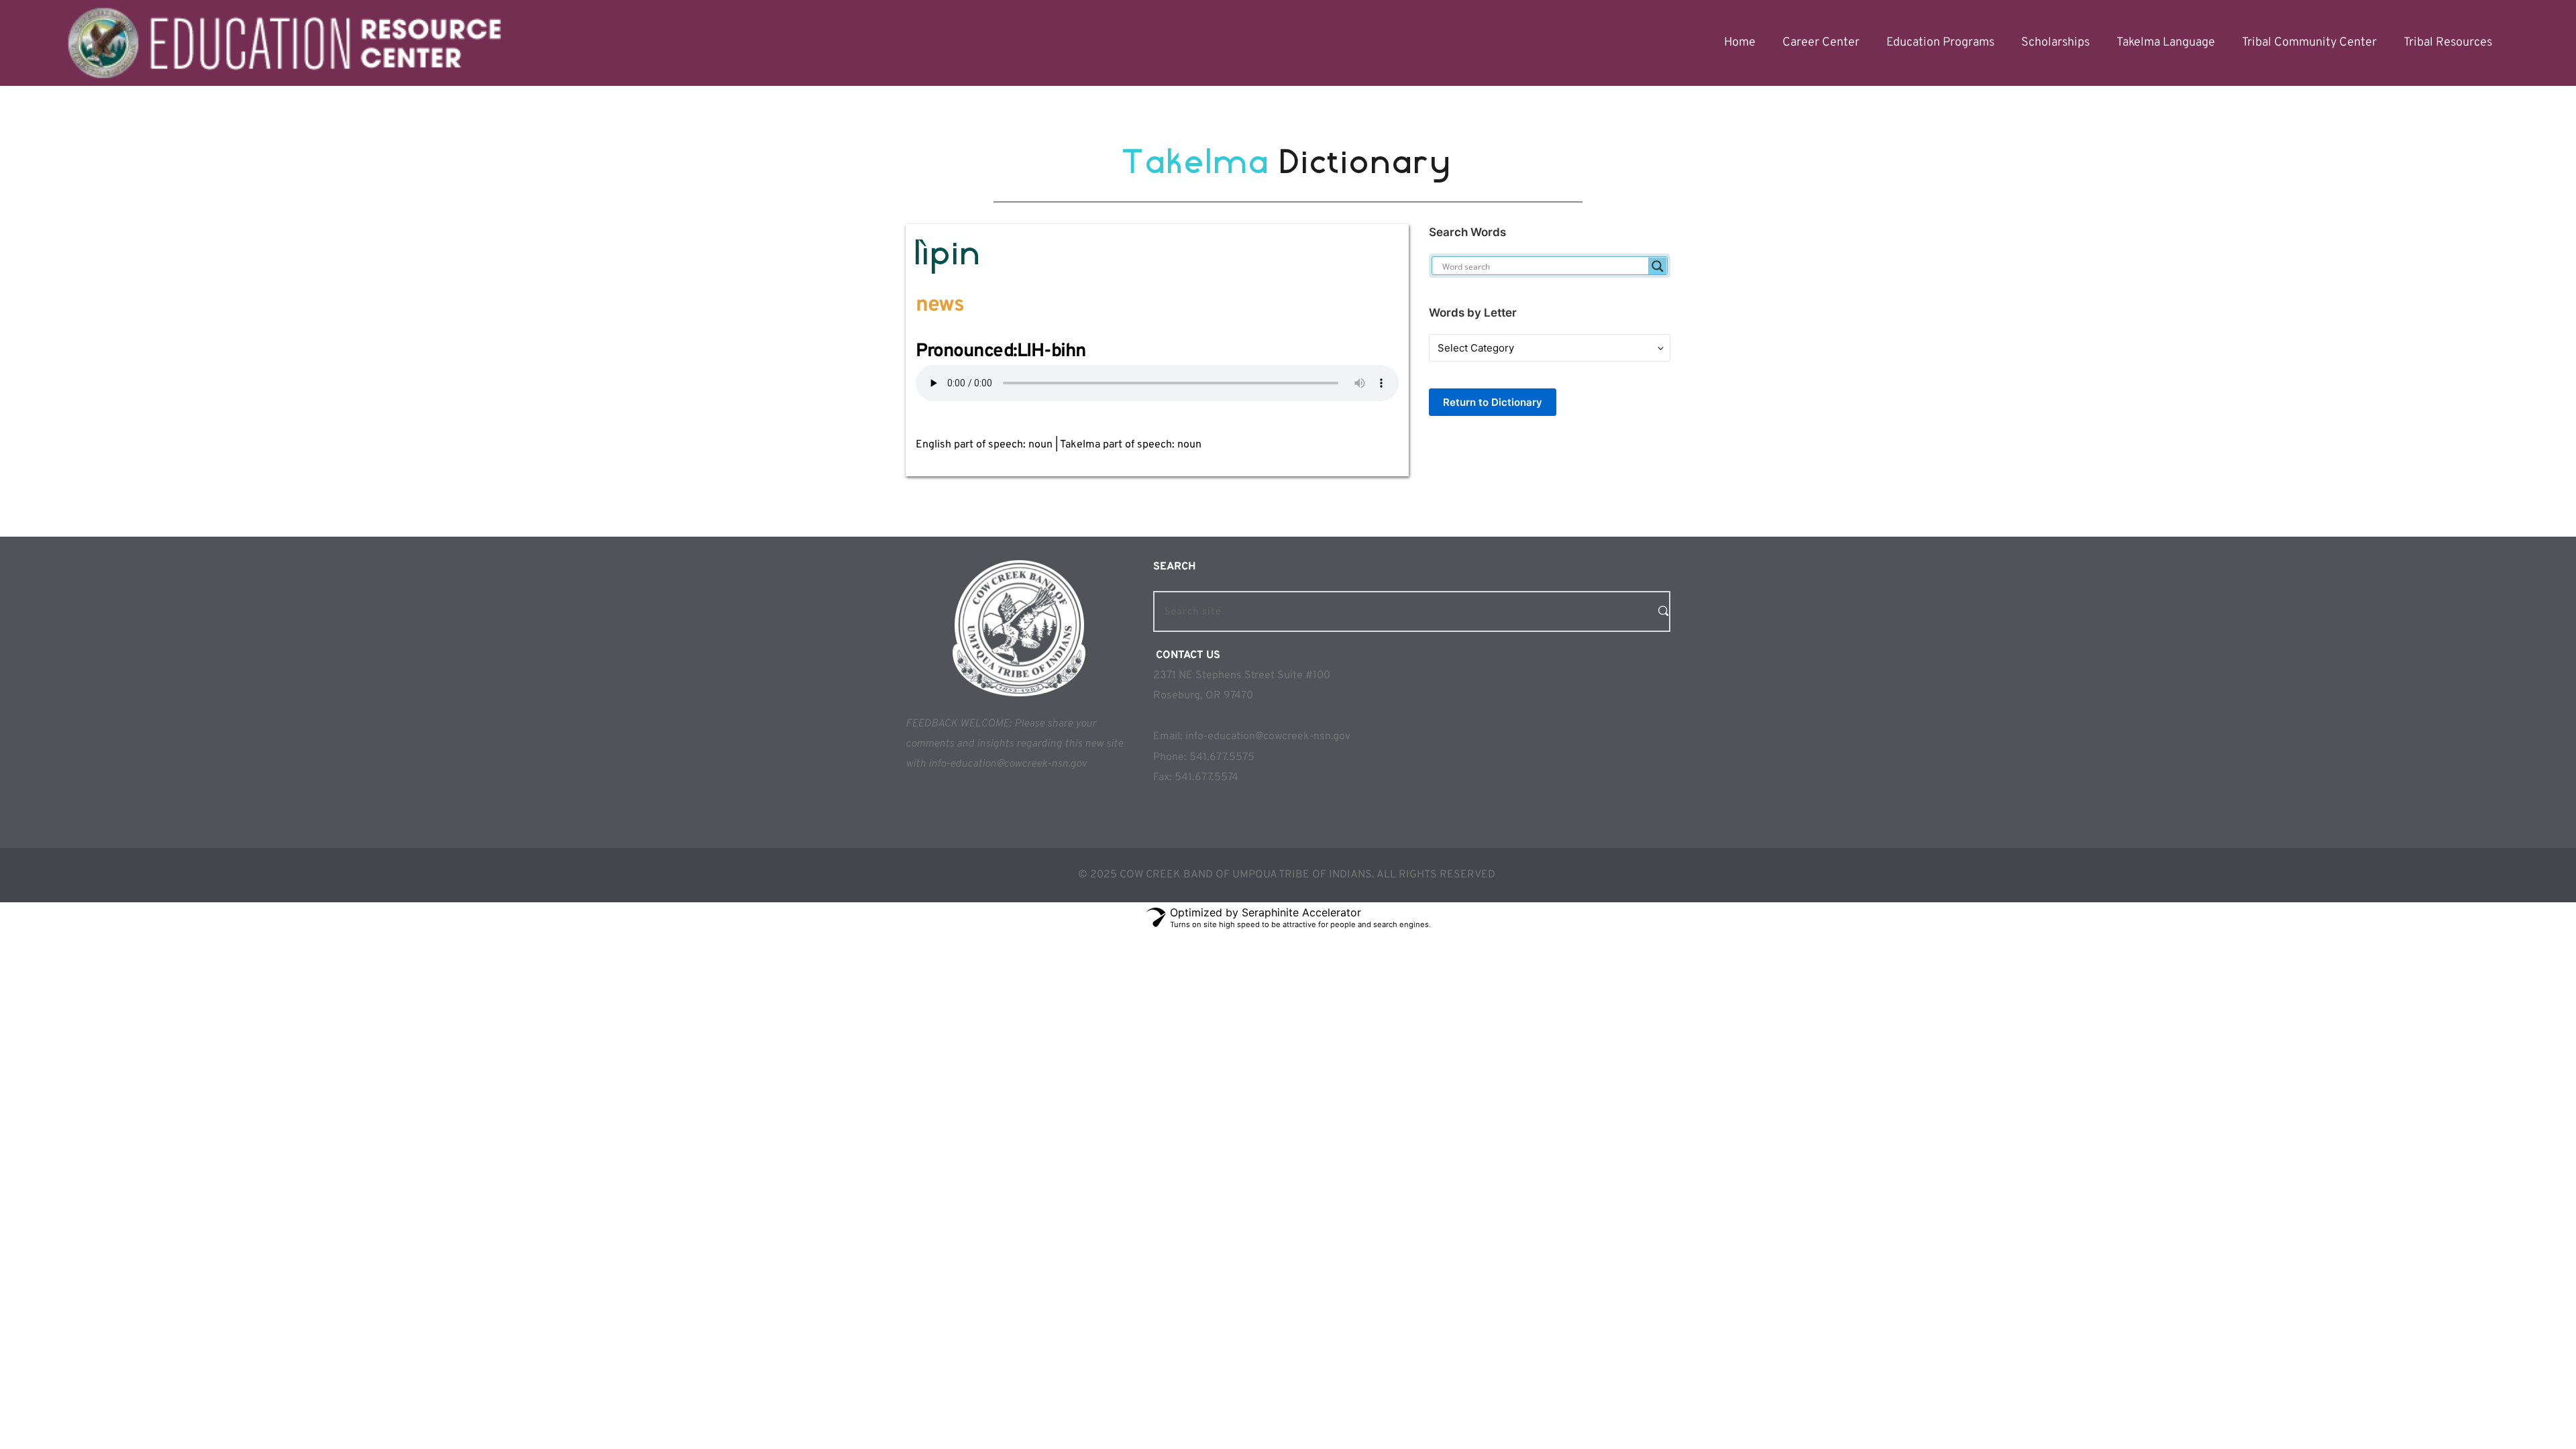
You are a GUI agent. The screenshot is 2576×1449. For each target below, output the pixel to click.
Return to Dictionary (1493, 402)
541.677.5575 (1222, 757)
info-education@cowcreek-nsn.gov (1268, 737)
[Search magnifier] (1658, 266)
